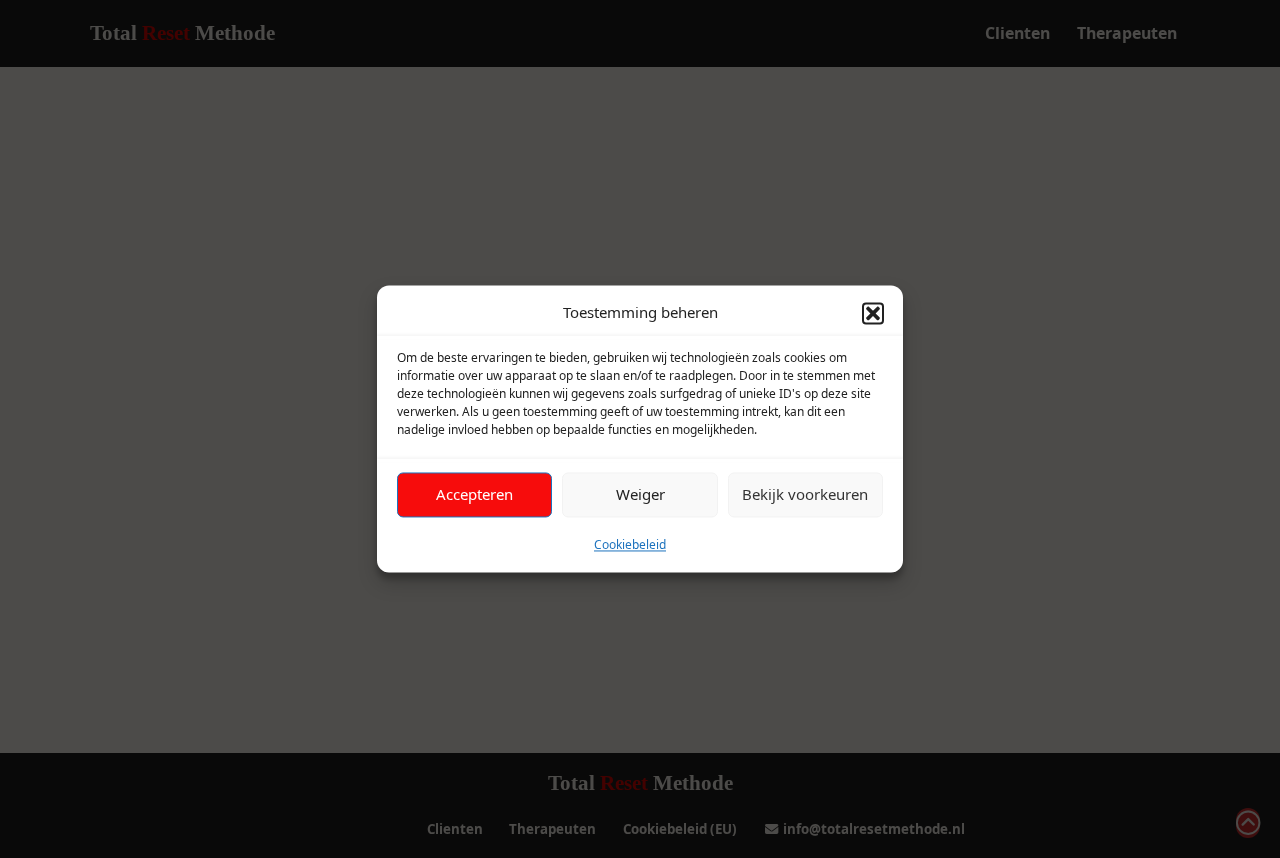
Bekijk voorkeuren (805, 494)
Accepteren (474, 494)
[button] (873, 313)
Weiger (640, 494)
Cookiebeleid (630, 544)
